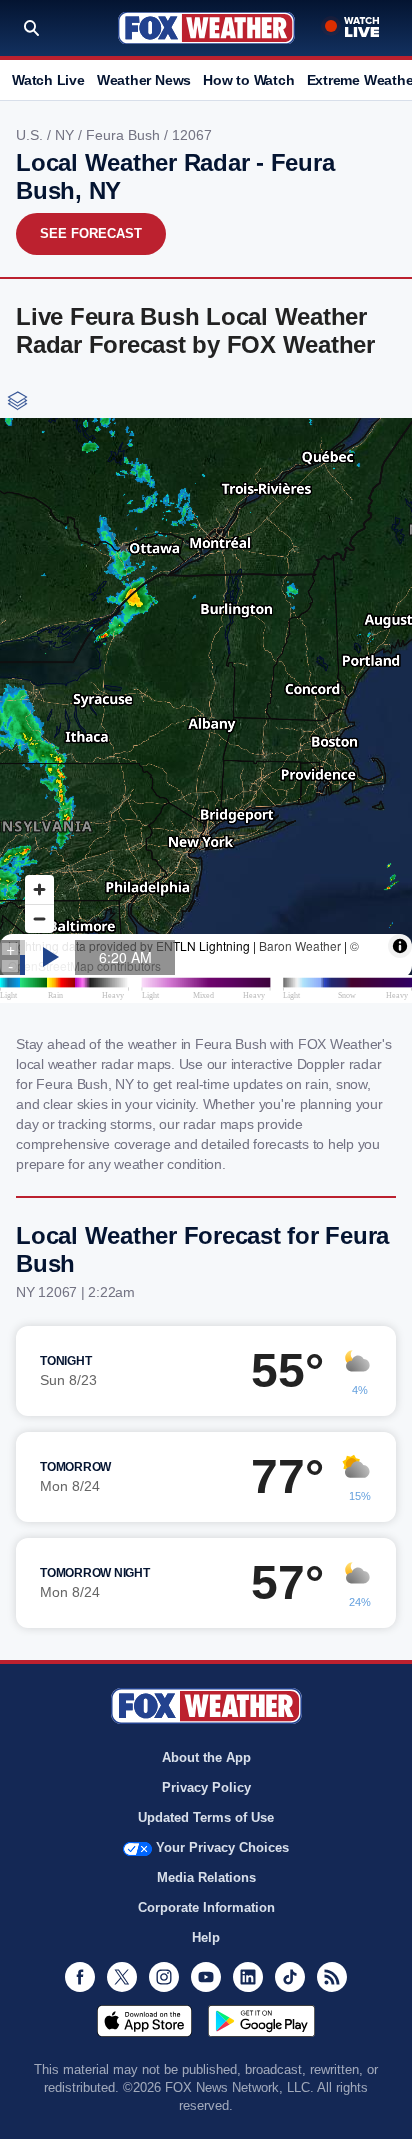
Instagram (164, 1977)
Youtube (206, 1977)
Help (206, 1937)
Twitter (122, 1977)
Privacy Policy (206, 1787)
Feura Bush (125, 135)
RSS (332, 1977)
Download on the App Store (144, 2021)
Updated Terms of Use (206, 1817)
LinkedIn (248, 1977)
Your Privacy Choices (222, 1847)
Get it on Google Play (261, 2021)
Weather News (144, 80)
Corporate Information (206, 1907)
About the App (206, 1757)
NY (66, 135)
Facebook (80, 1977)
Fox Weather (206, 28)
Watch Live (48, 80)
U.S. (31, 135)
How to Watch (248, 80)
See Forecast (91, 233)
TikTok (290, 1977)
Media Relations (206, 1877)
